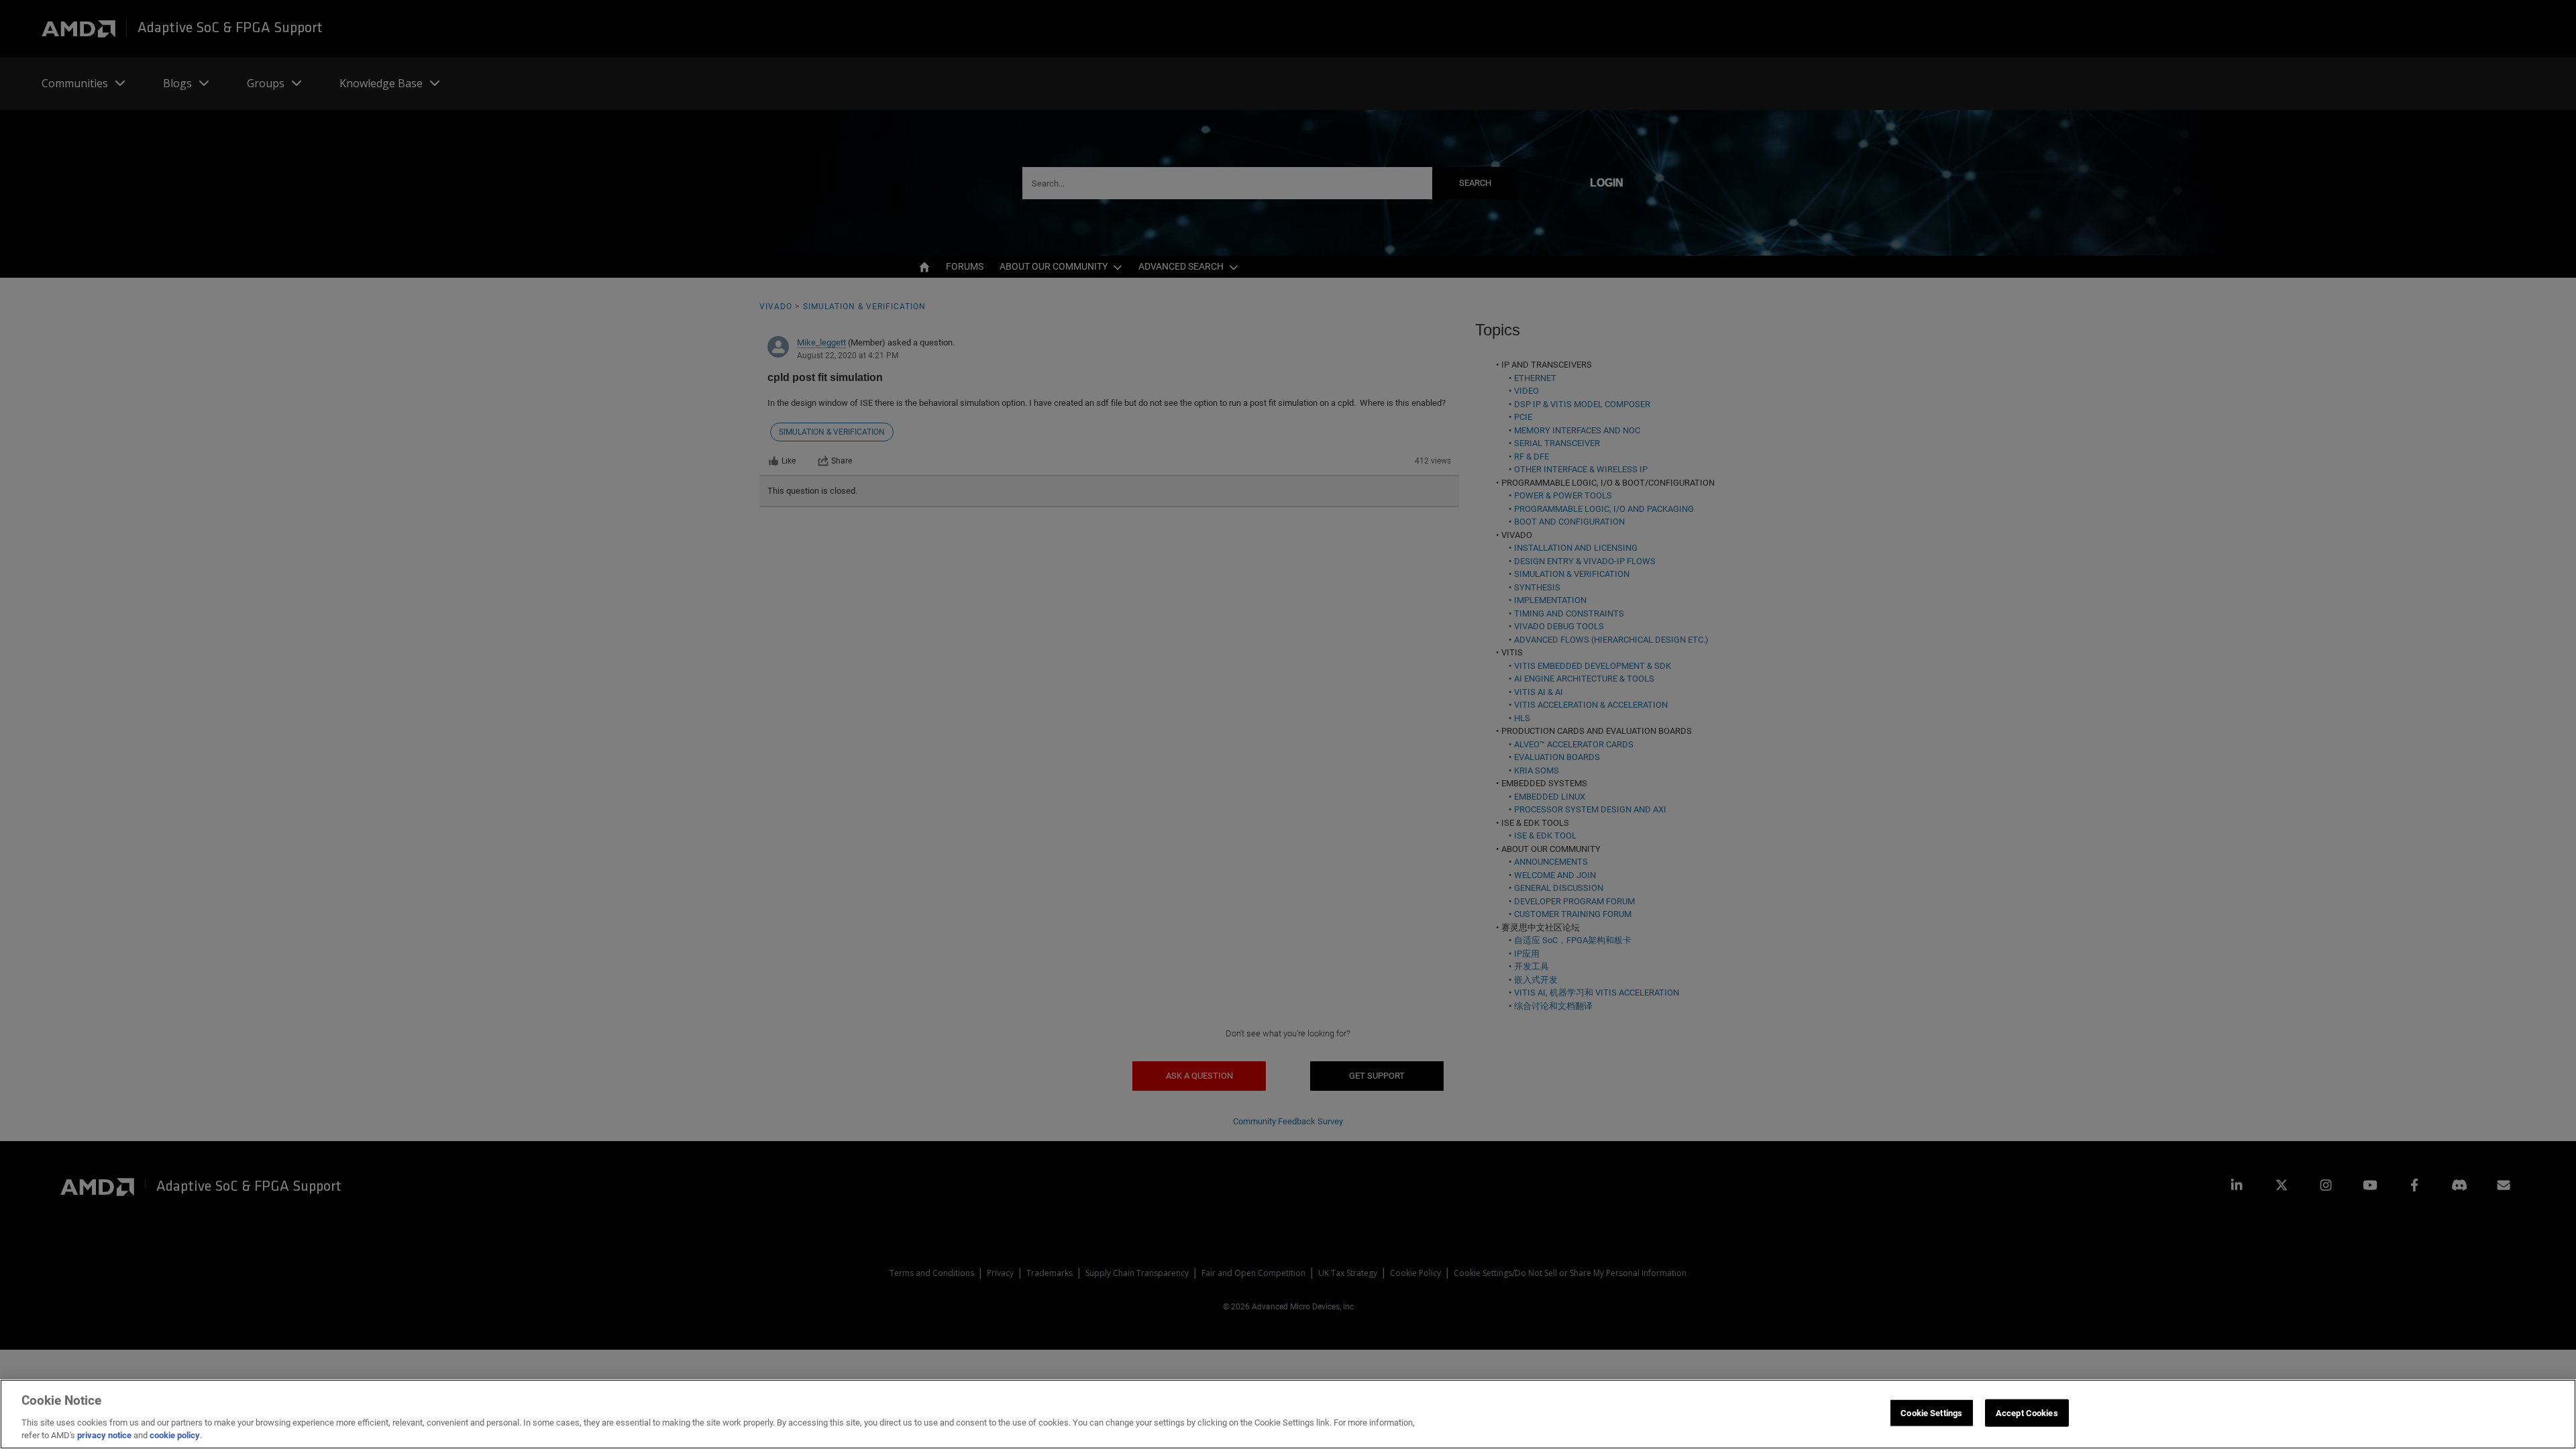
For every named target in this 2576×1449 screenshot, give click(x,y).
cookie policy (175, 1435)
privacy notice (104, 1435)
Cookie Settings (1931, 1413)
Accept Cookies (2027, 1413)
